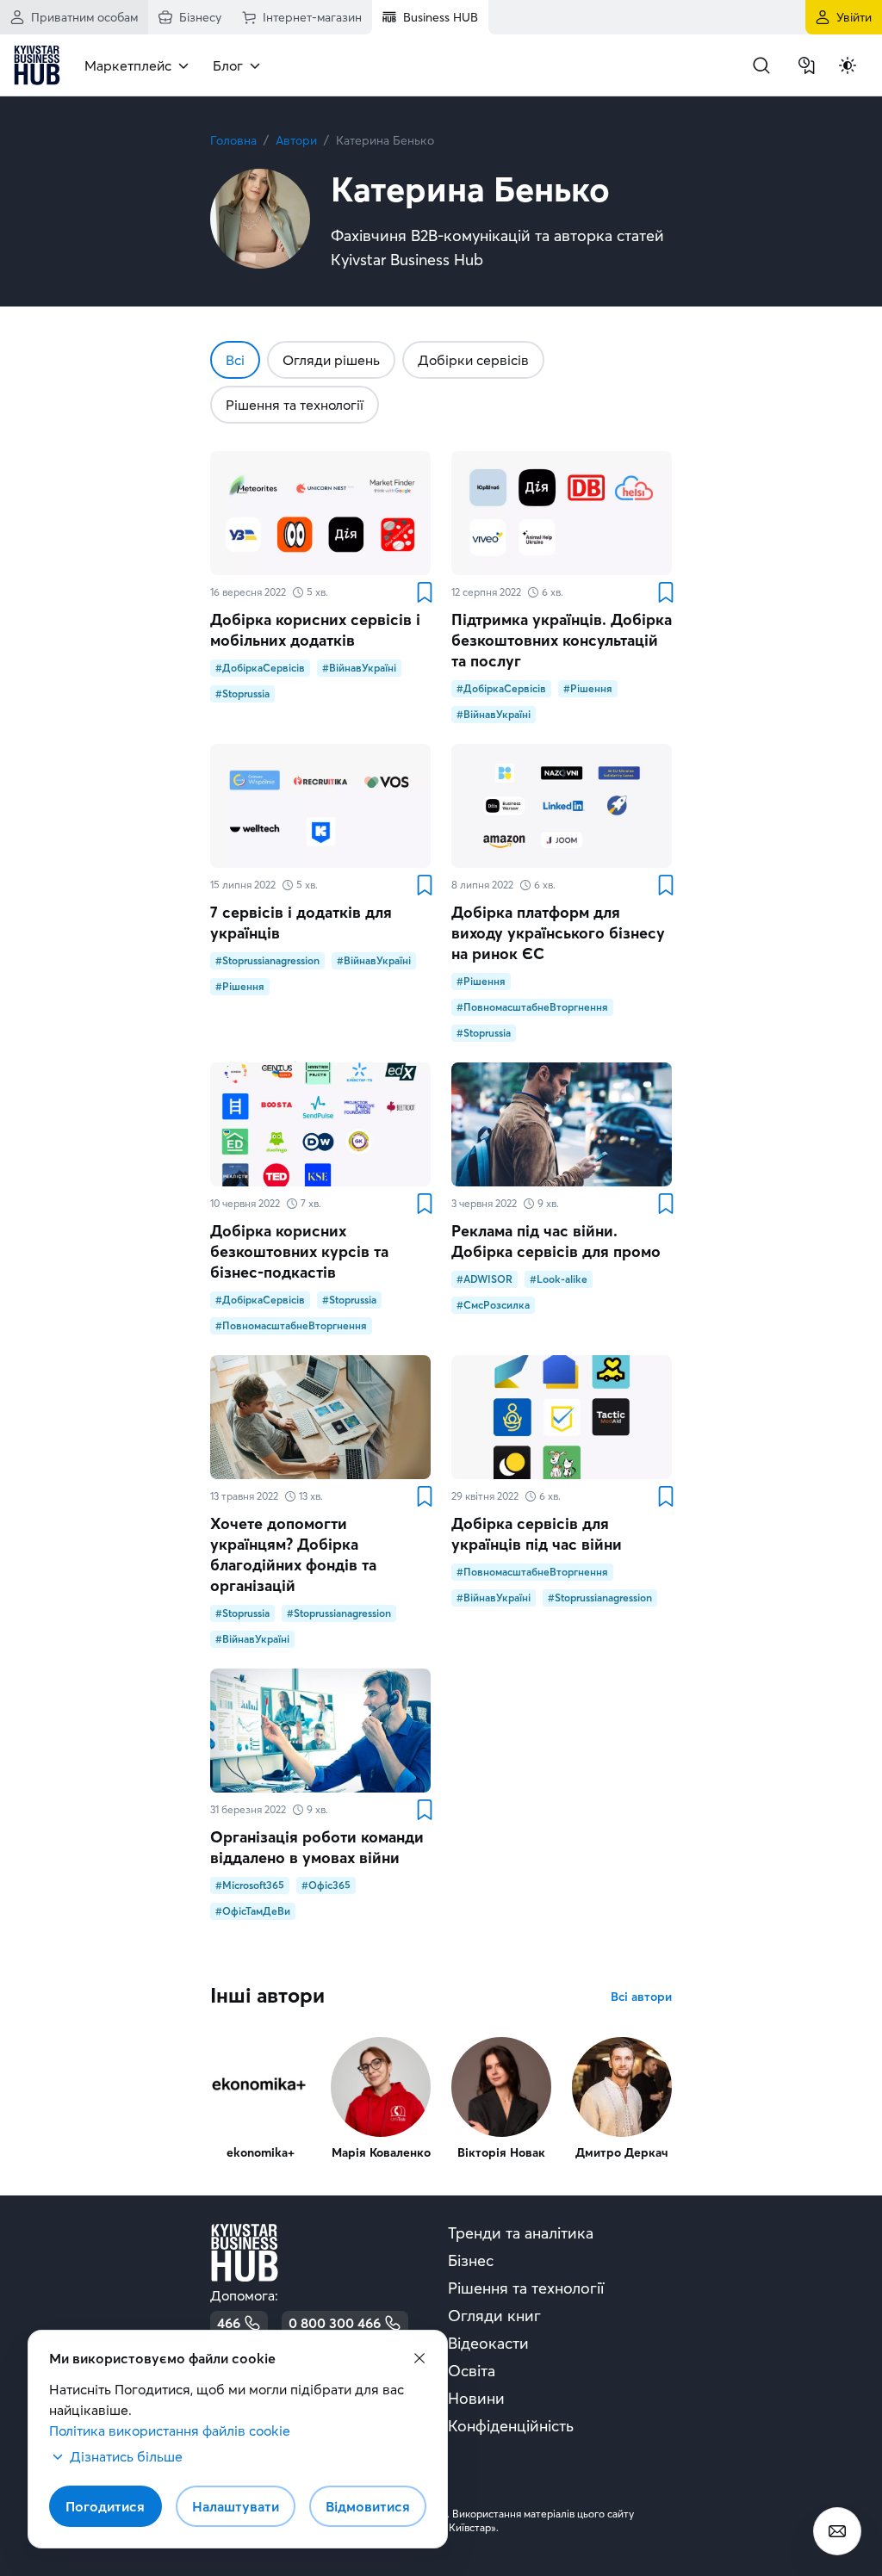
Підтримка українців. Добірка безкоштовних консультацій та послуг (562, 640)
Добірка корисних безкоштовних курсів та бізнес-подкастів (299, 1251)
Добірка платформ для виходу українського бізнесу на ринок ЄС (558, 933)
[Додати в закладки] (424, 592)
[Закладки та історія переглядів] (806, 65)
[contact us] (837, 2531)
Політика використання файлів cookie (170, 2430)
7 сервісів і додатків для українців (301, 923)
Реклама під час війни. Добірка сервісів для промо (556, 1241)
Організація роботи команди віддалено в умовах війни (317, 1847)
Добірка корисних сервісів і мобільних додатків (315, 630)
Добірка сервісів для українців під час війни (537, 1534)
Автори (296, 140)
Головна (233, 140)
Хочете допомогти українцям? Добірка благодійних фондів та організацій (293, 1554)
